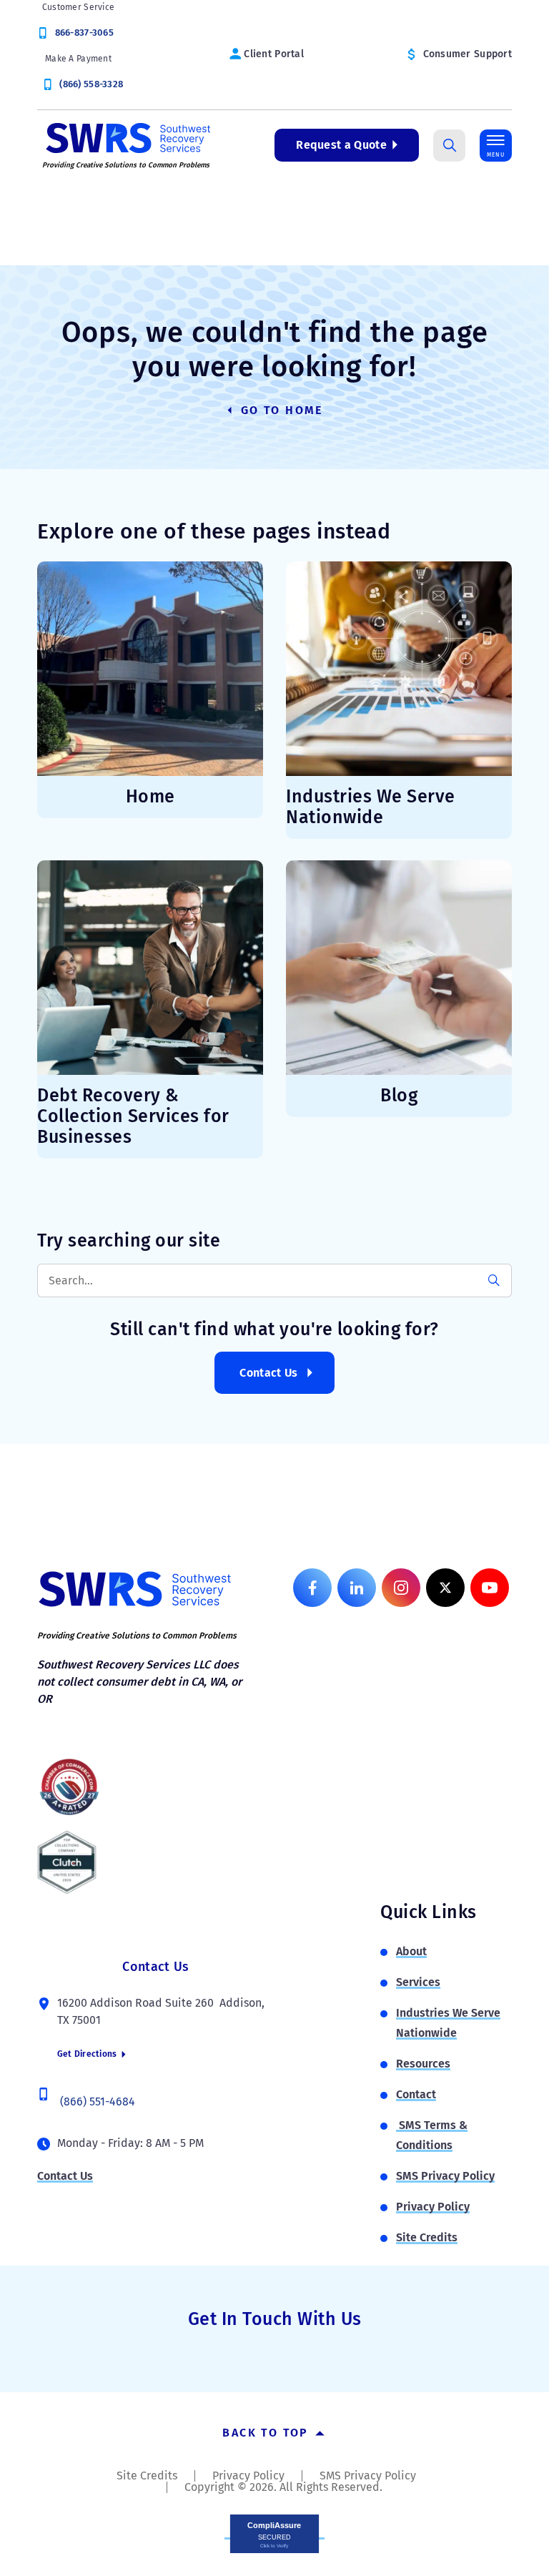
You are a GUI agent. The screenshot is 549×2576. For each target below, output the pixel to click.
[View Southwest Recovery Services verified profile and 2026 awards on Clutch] (67, 1862)
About (411, 1951)
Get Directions (88, 2054)
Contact (416, 2094)
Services (418, 1982)
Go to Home (280, 410)
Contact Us (268, 1373)
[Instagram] (401, 1588)
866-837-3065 (84, 33)
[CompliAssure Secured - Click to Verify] (274, 2533)
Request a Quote (341, 145)
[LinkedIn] (357, 1588)
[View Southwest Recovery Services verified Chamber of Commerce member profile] (69, 1786)
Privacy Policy (433, 2207)
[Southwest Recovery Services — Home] (127, 137)
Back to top (268, 2433)
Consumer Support (468, 54)
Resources (423, 2064)
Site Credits (427, 2237)
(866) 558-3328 (91, 84)
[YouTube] (490, 1588)
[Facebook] (312, 1588)
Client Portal (274, 54)
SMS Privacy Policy (445, 2176)
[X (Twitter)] (445, 1588)
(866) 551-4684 (98, 2101)
